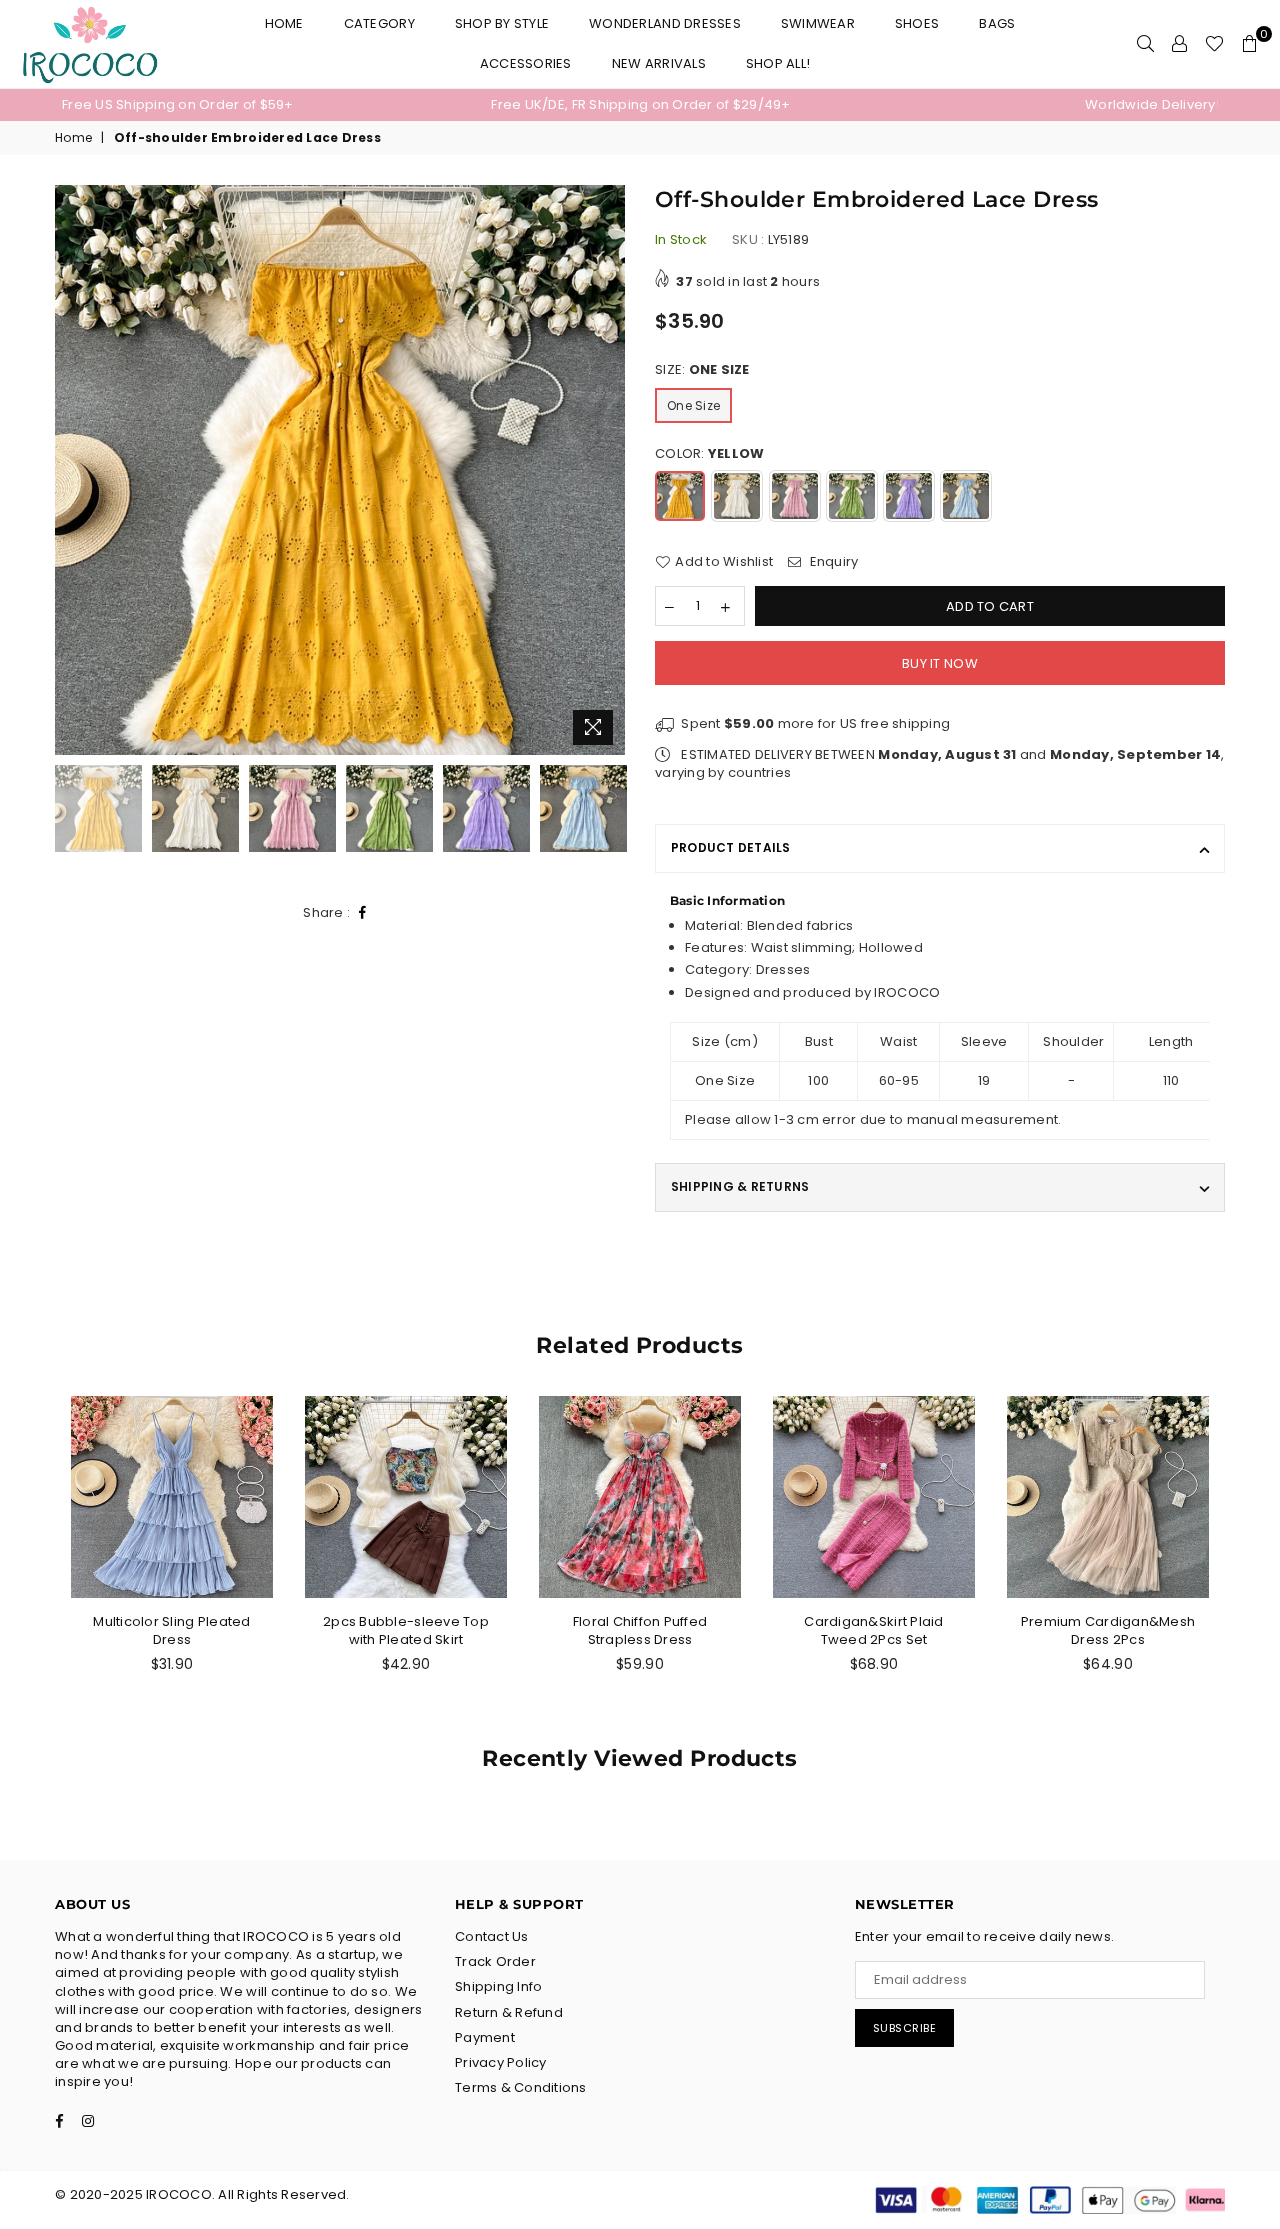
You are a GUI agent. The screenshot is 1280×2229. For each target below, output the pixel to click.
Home (284, 23)
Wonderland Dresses (665, 23)
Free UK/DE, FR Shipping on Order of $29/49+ (640, 104)
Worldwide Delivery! (1152, 104)
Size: (702, 370)
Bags (997, 23)
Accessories (526, 63)
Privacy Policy (501, 2062)
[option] (255, 105)
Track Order (495, 1961)
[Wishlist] (1214, 44)
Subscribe (905, 2028)
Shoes (917, 23)
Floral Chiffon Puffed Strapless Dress (640, 1630)
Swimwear (818, 23)
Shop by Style (502, 23)
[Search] (1145, 44)
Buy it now (940, 663)
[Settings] (1179, 44)
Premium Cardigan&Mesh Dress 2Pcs (1108, 1630)
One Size (693, 405)
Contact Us (492, 1936)
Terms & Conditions (521, 2087)
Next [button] (607, 470)
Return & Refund (509, 2012)
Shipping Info (498, 1986)
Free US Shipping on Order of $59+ (178, 104)
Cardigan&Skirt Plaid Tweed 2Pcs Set (873, 1630)
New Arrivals (659, 63)
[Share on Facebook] (363, 913)
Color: (709, 454)
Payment (485, 2037)
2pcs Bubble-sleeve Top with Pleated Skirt (406, 1630)
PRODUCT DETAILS (731, 847)
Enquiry (832, 562)
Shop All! (778, 63)
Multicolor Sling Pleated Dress (171, 1630)
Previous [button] (72, 470)
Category (379, 23)
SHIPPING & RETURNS (740, 1186)
